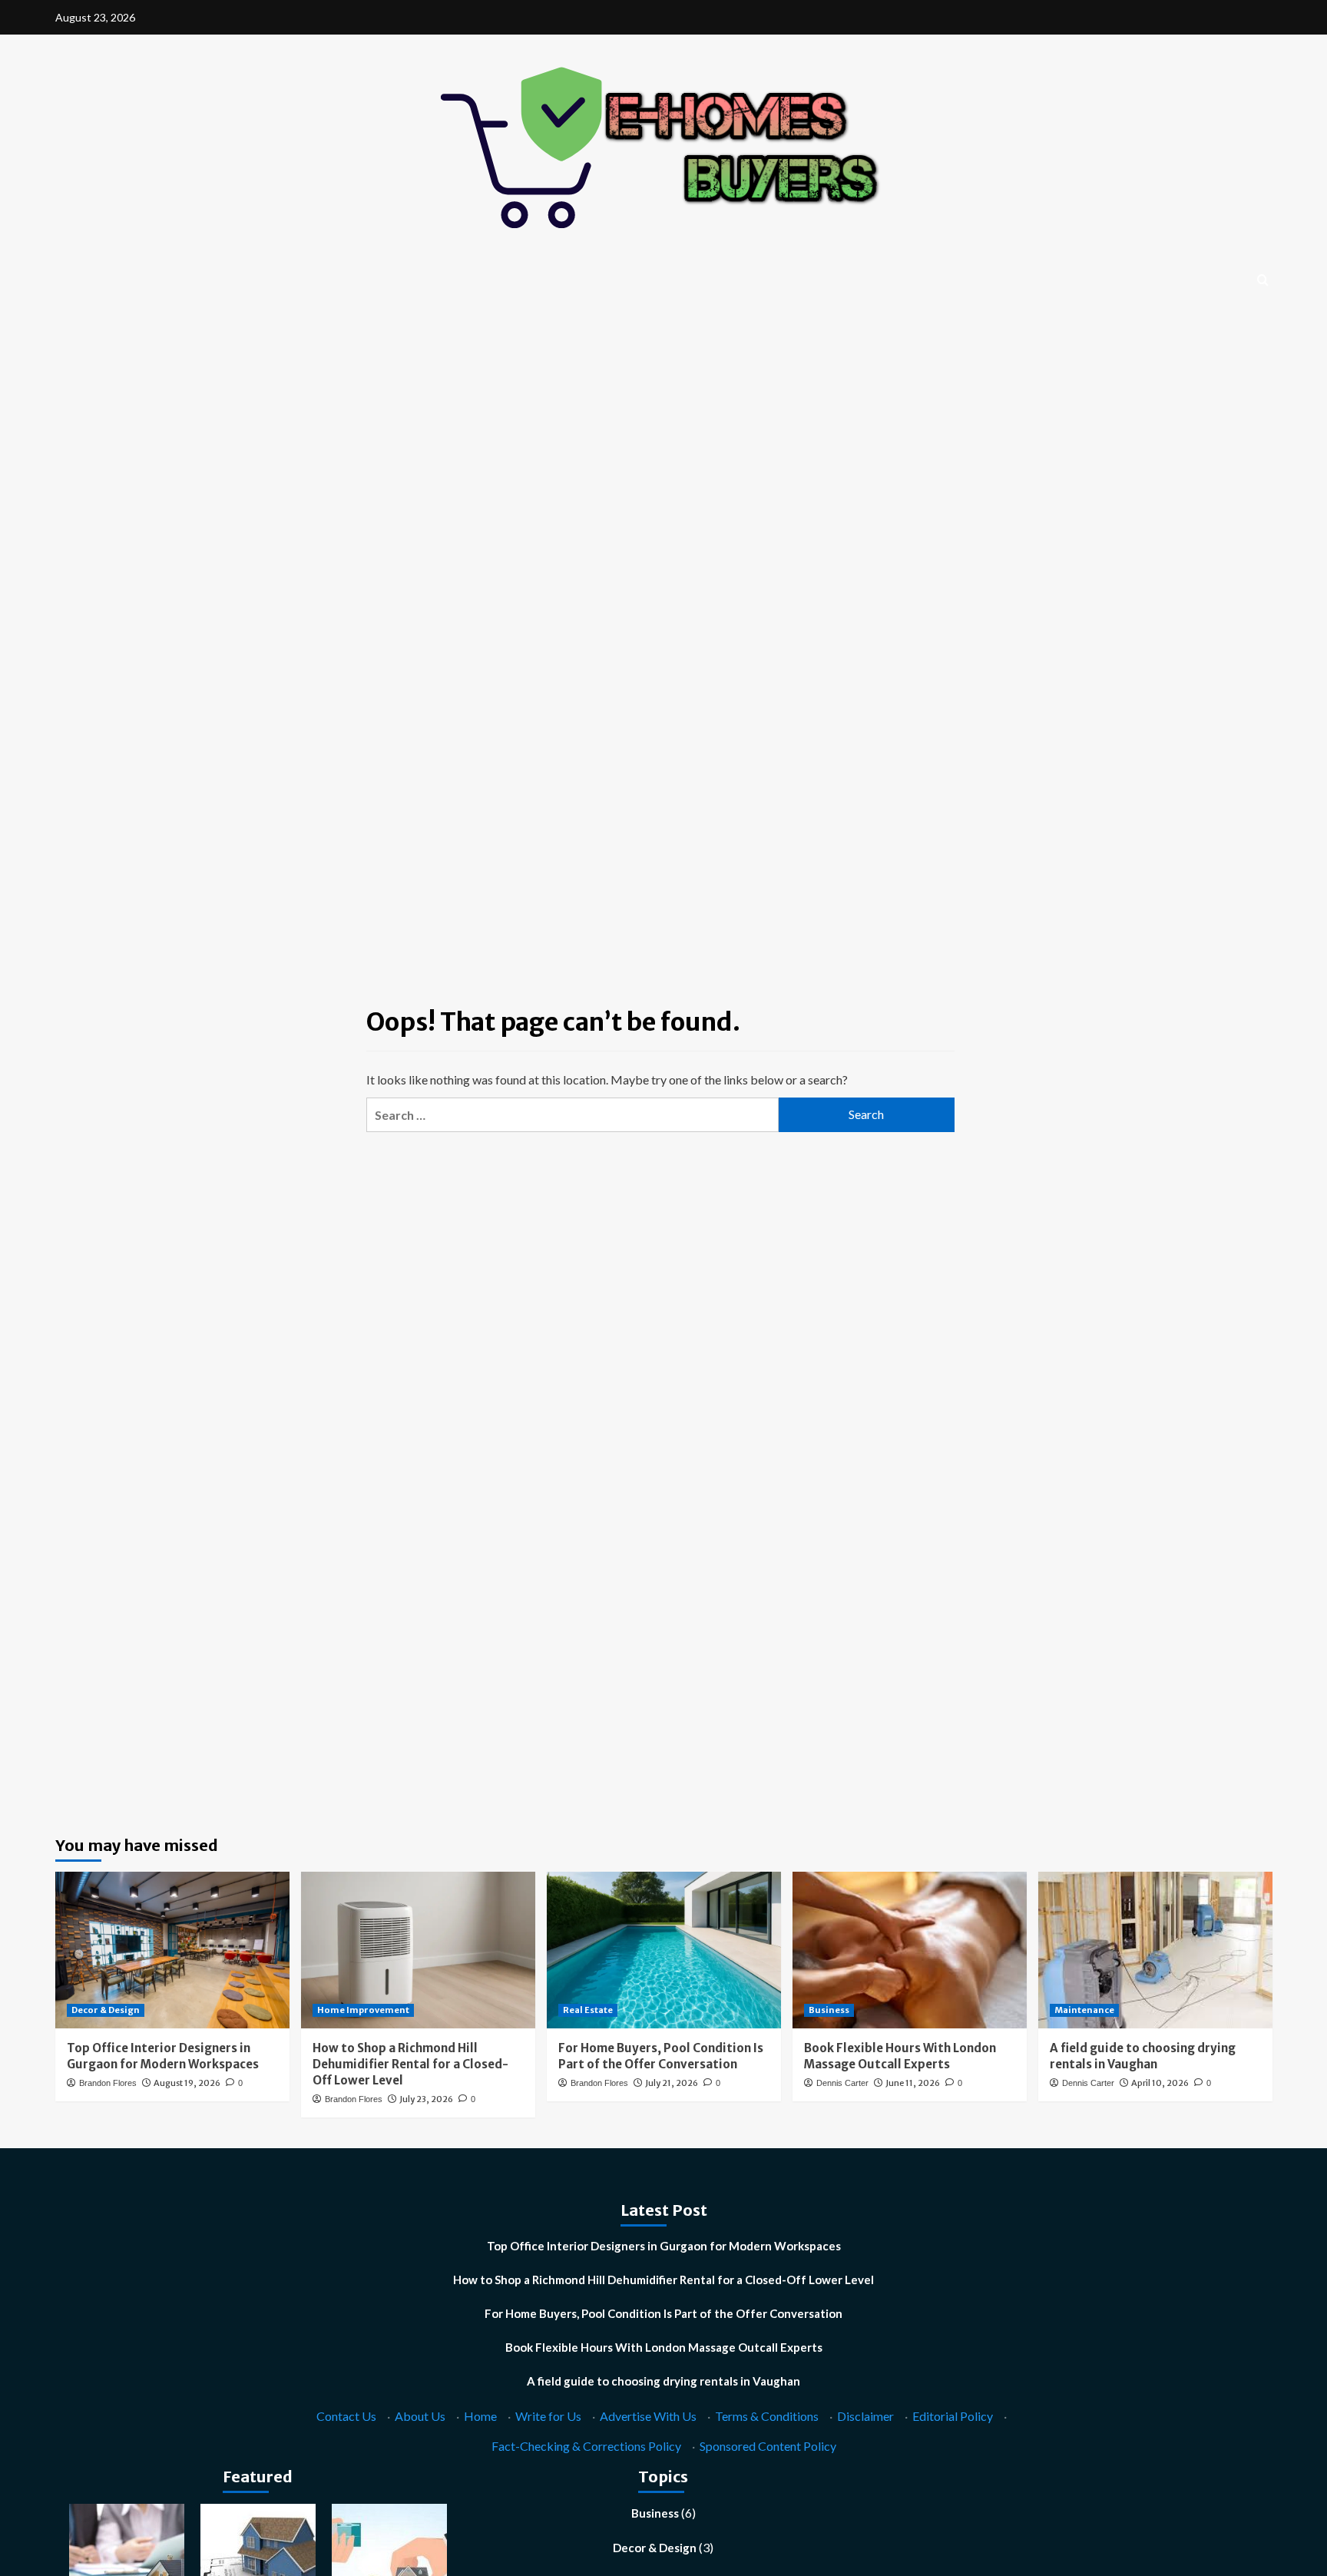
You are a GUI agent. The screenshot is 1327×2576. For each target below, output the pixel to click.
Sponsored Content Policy (768, 2446)
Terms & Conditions (767, 2416)
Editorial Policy (953, 2416)
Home (480, 2416)
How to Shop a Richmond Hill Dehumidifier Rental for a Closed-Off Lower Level (410, 2064)
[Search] (1263, 281)
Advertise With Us (648, 2416)
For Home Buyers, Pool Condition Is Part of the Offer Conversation (663, 2313)
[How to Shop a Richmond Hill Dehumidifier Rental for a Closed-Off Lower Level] (418, 1950)
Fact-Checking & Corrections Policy (586, 2446)
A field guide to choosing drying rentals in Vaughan (663, 2381)
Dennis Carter (842, 2083)
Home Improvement (363, 2010)
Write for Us (548, 2416)
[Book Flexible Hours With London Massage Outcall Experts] (910, 1950)
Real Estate (588, 2010)
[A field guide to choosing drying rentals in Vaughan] (1155, 1950)
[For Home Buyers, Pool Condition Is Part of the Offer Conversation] (664, 1950)
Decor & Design (106, 2010)
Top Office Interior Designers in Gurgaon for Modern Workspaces (664, 2246)
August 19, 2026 (187, 2083)
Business (829, 2010)
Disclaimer (865, 2416)
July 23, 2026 (426, 2099)
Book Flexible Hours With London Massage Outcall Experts (664, 2347)
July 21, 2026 (672, 2083)
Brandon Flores (108, 2083)
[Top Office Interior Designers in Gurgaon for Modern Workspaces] (172, 1950)
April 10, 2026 (1160, 2083)
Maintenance (1084, 2010)
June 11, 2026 (913, 2083)
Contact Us (346, 2416)
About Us (420, 2416)
